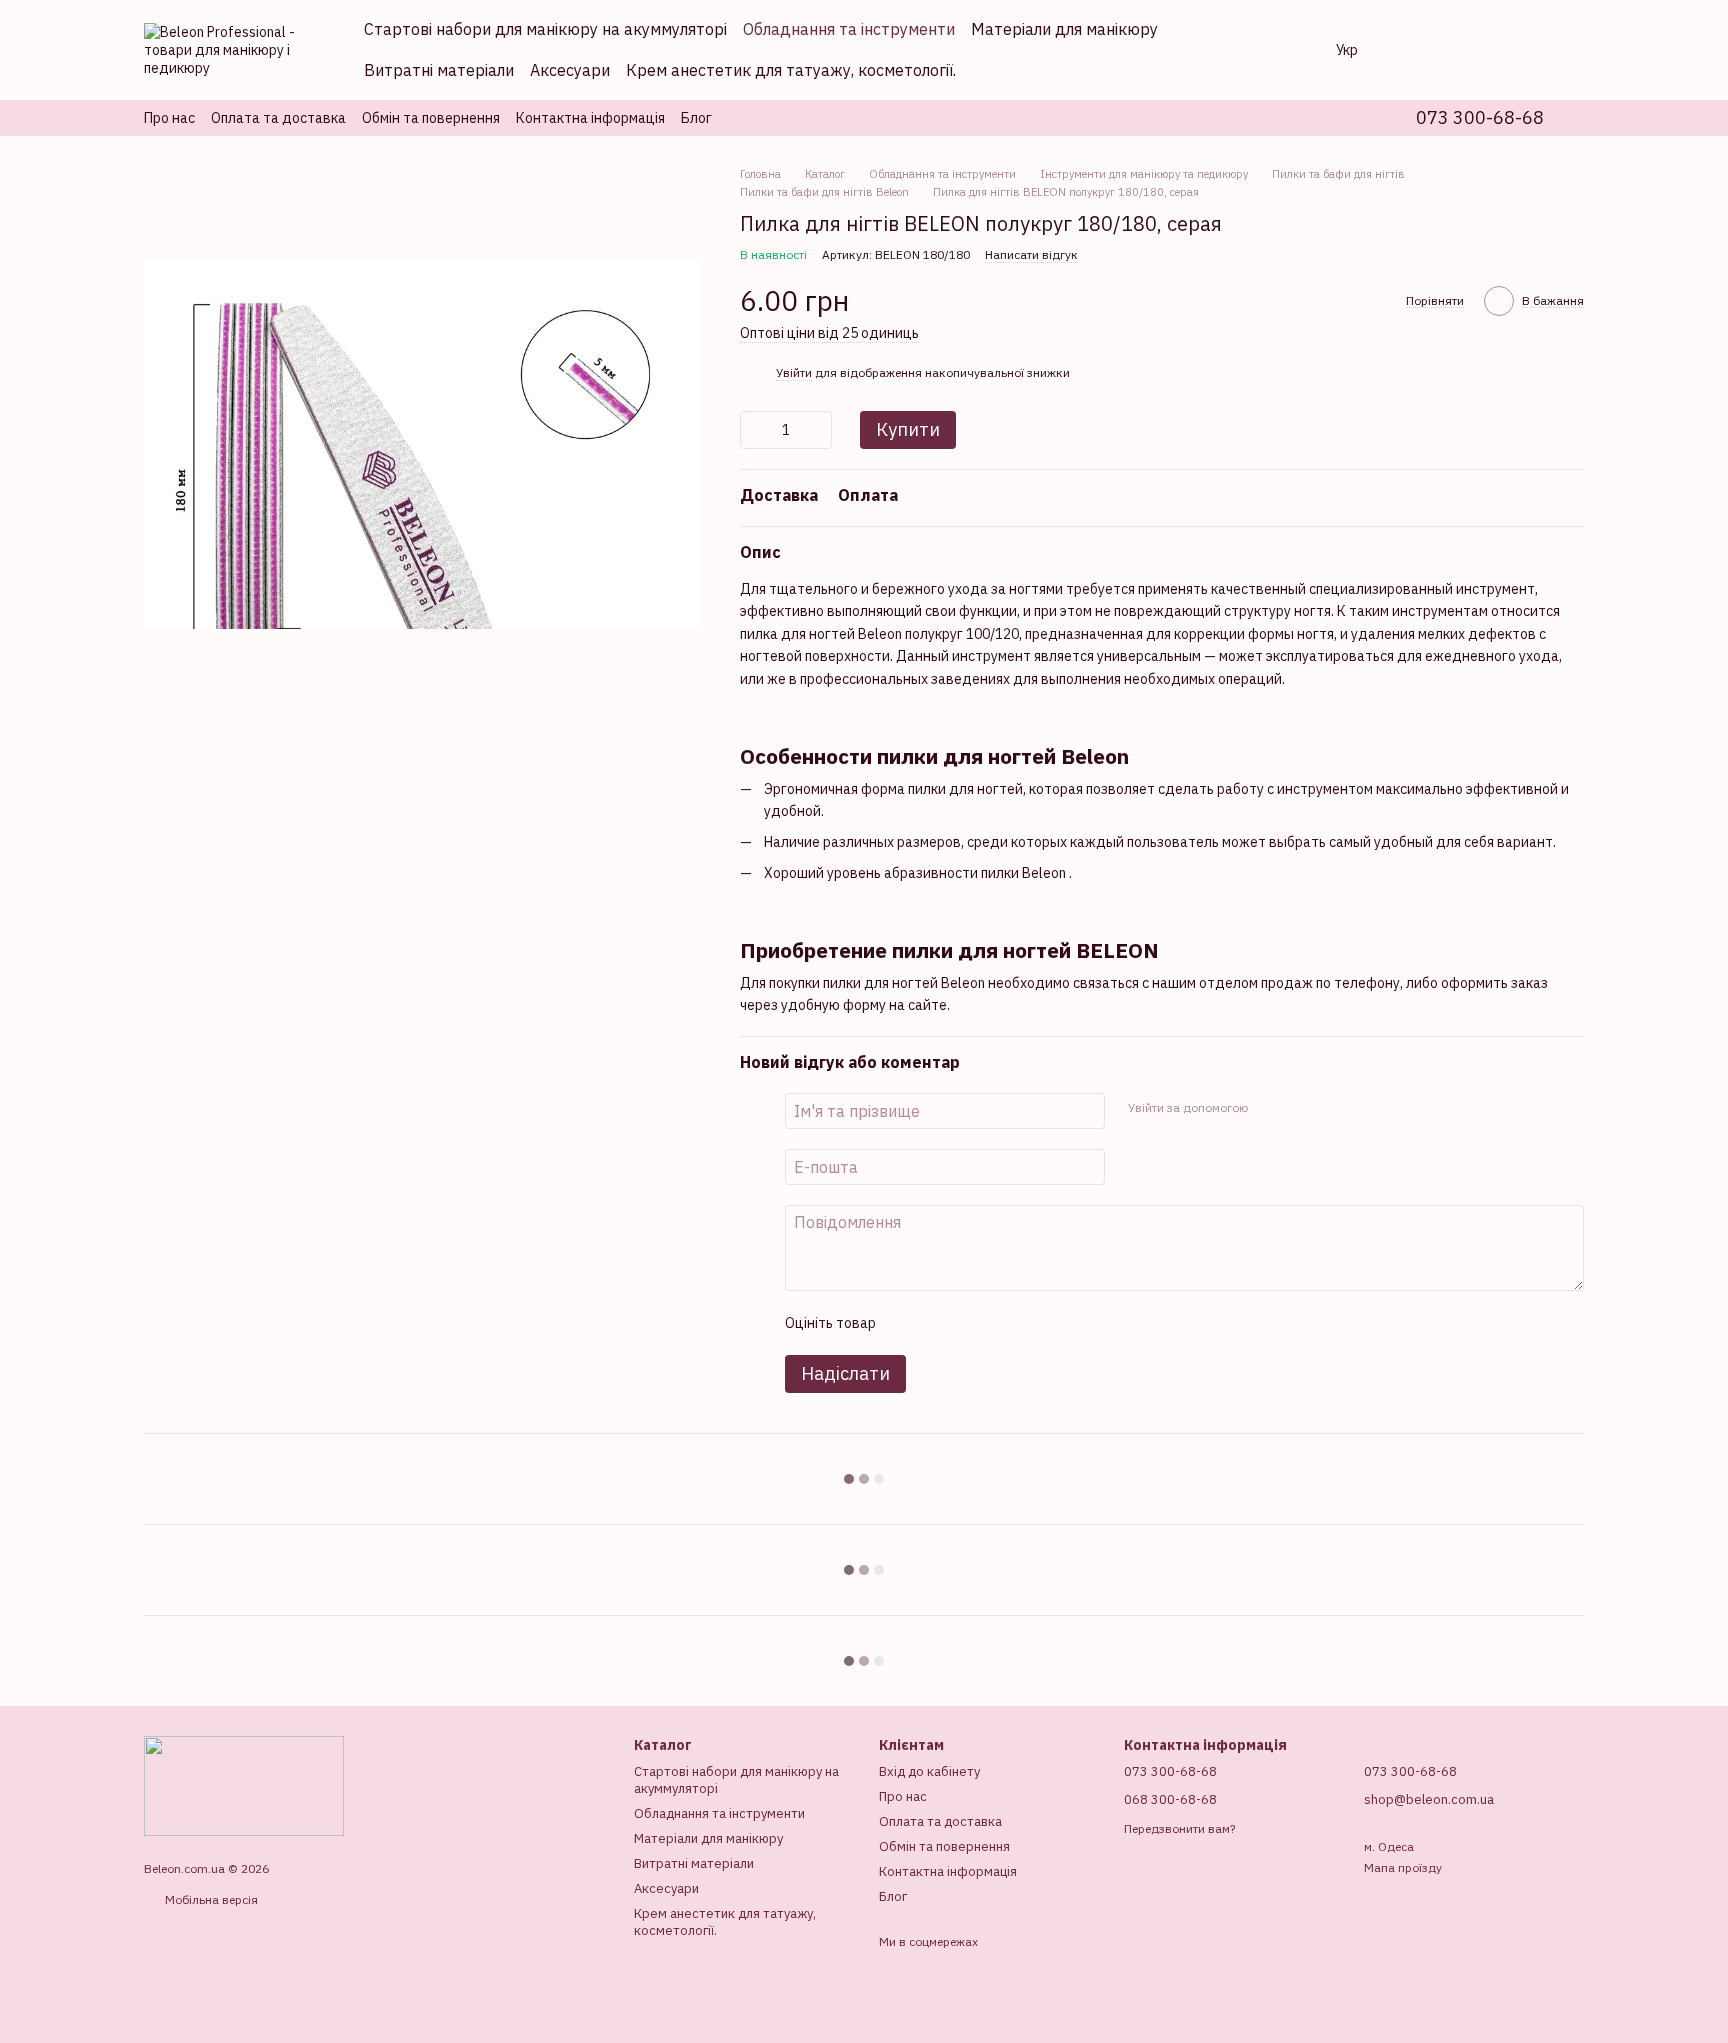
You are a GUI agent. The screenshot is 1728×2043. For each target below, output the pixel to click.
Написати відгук (1031, 254)
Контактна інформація (590, 118)
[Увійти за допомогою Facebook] (1269, 1108)
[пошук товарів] (1280, 50)
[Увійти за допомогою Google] (1301, 1108)
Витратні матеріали (439, 70)
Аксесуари (570, 70)
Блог (696, 118)
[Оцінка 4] (1004, 1323)
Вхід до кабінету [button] (929, 1771)
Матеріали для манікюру (1064, 29)
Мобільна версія (210, 1899)
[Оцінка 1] (908, 1323)
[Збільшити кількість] (817, 430)
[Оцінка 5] (1036, 1323)
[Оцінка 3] (972, 1323)
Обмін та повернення (431, 118)
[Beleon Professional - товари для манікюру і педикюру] (244, 1784)
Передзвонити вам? (1179, 1828)
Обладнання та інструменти (849, 29)
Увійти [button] (794, 372)
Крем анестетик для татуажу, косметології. (791, 70)
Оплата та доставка (278, 118)
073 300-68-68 (1480, 118)
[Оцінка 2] (940, 1323)
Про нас (169, 118)
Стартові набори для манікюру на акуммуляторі (545, 29)
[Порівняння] (1412, 50)
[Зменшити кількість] (755, 430)
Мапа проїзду (1403, 1867)
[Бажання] (1464, 50)
